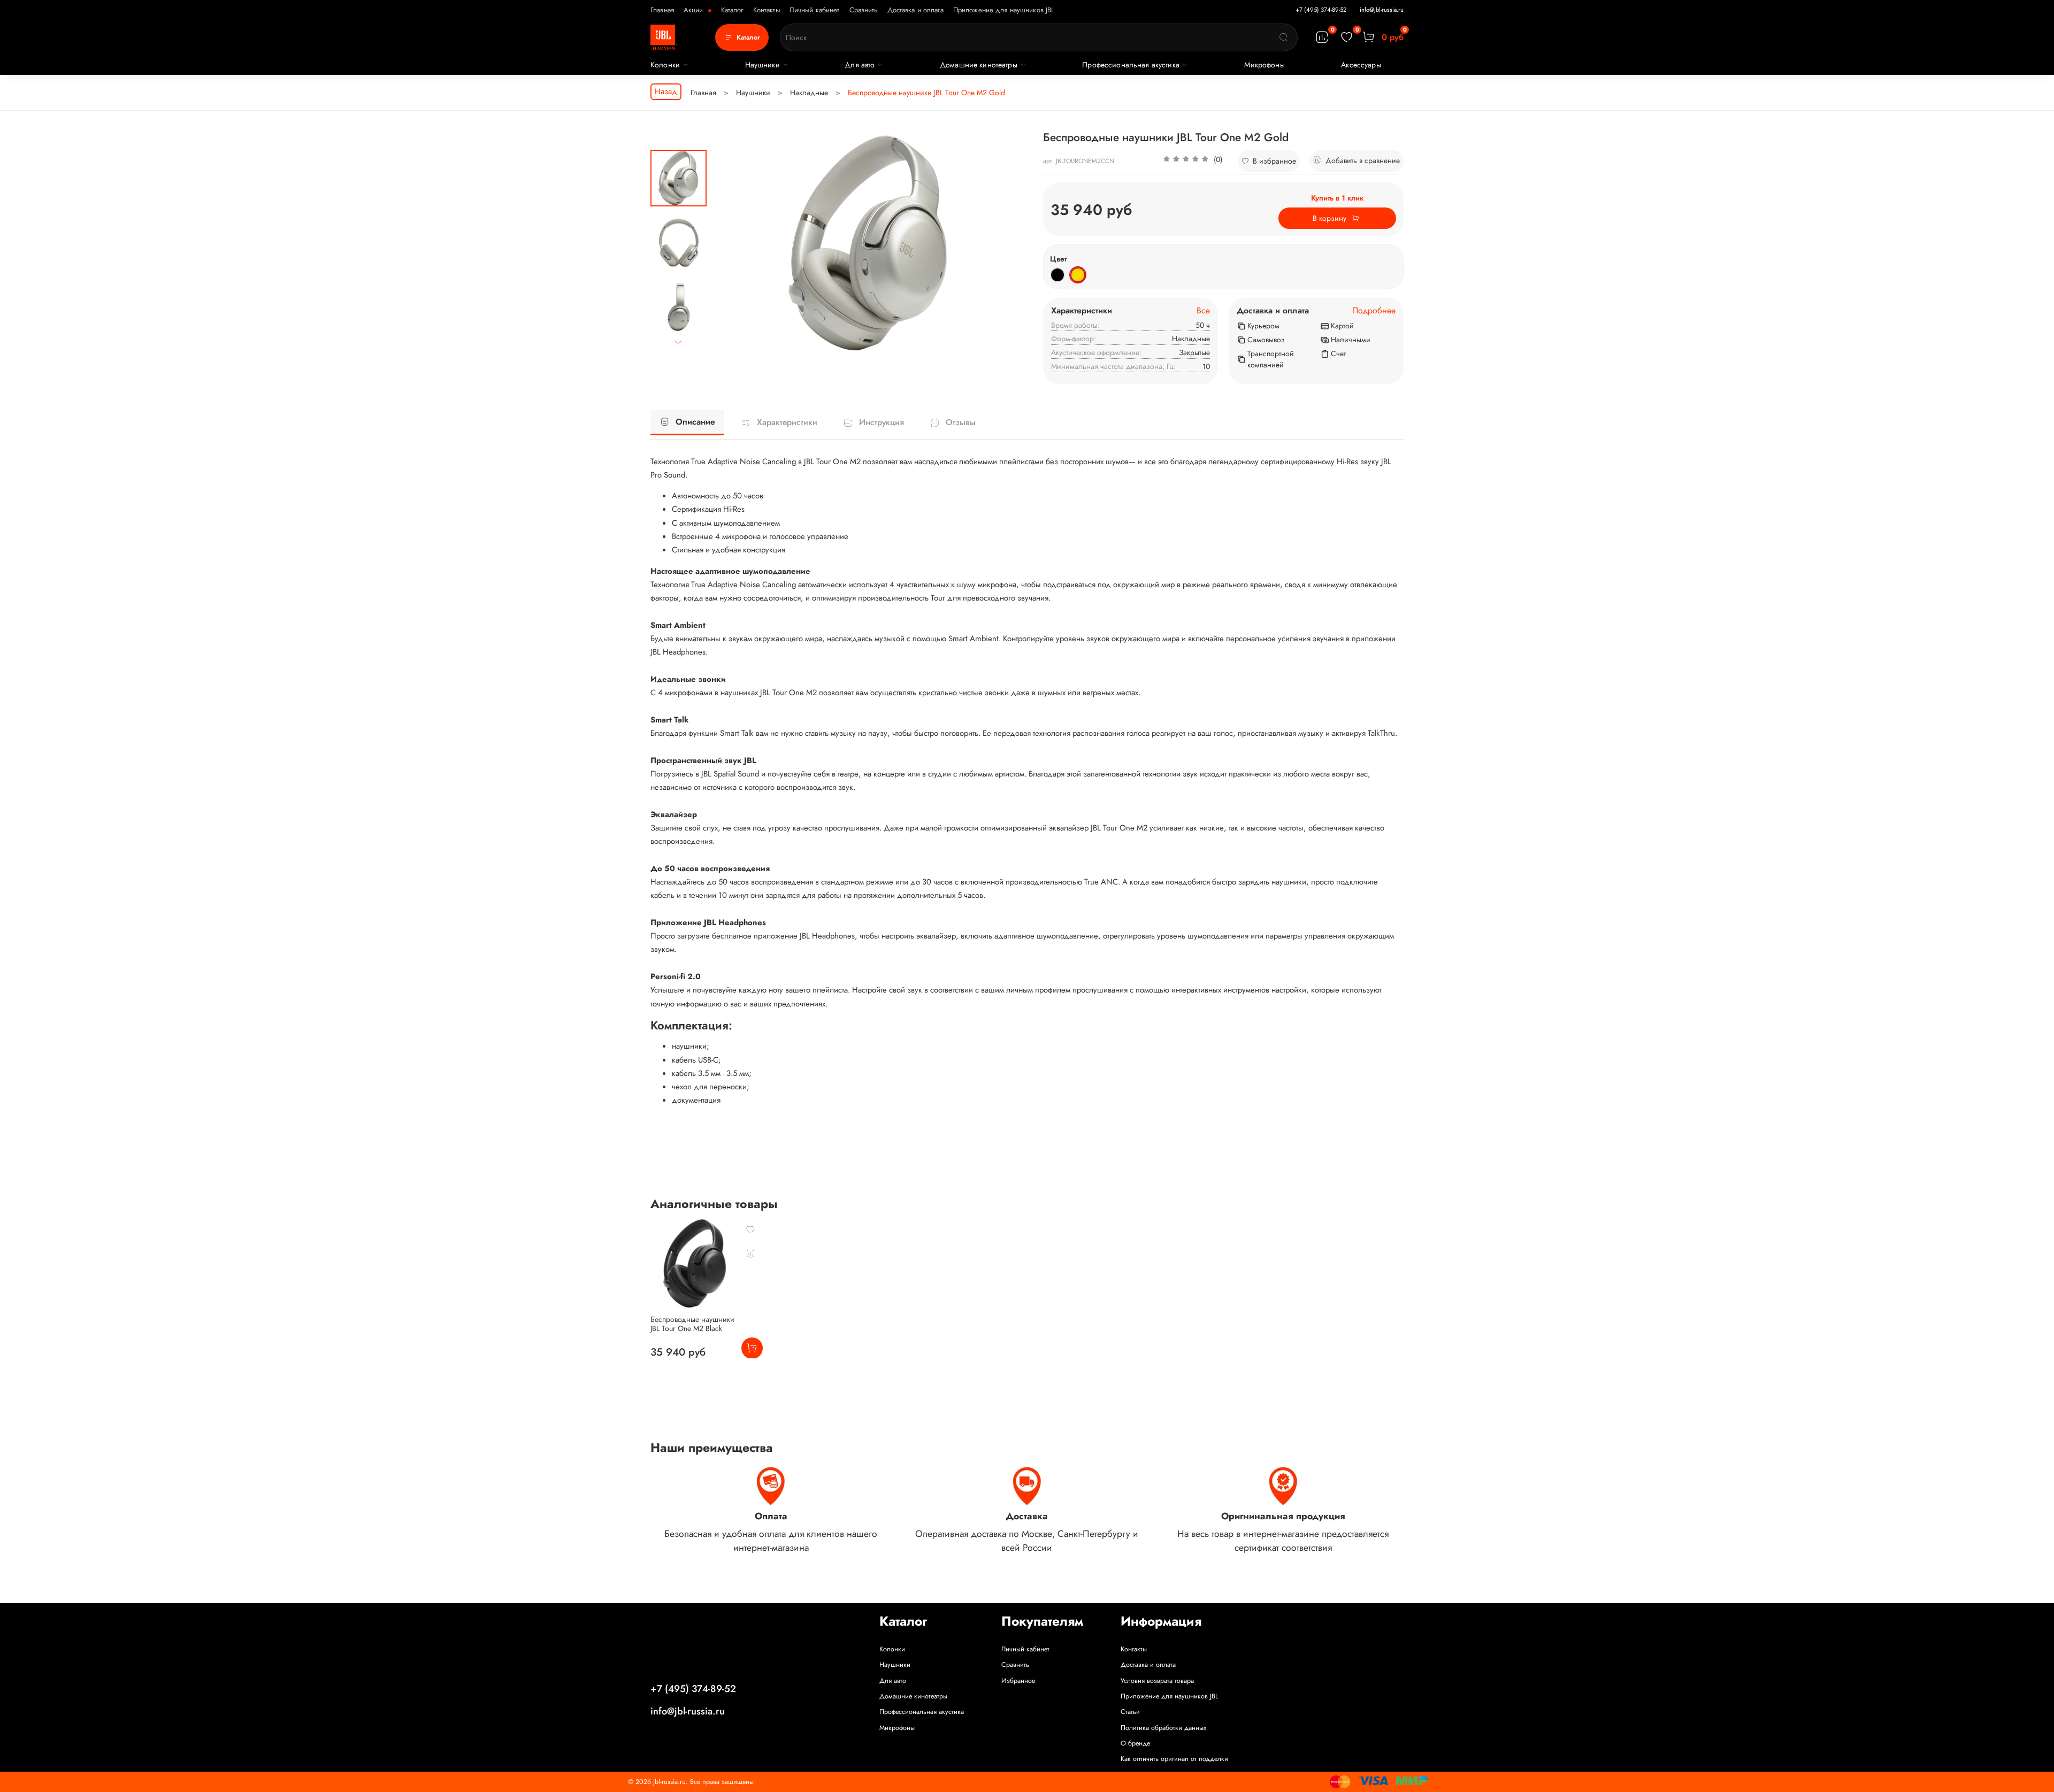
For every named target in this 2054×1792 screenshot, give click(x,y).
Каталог (732, 10)
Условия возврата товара (1157, 1681)
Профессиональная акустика (1131, 65)
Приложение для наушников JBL (1004, 10)
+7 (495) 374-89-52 (1321, 10)
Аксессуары (1361, 65)
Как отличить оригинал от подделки (1174, 1759)
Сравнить (864, 10)
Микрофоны (1264, 65)
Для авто (860, 65)
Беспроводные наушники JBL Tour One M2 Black (692, 1324)
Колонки (665, 65)
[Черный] (1057, 275)
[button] (1193, 161)
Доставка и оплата (915, 10)
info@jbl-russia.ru (1382, 10)
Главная (662, 10)
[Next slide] (679, 343)
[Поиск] (1284, 37)
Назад (666, 91)
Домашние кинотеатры (979, 65)
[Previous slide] (731, 243)
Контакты (767, 10)
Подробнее (1374, 311)
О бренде (1135, 1743)
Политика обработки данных (1163, 1728)
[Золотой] (1078, 275)
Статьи (1130, 1712)
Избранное (1018, 1681)
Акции (695, 10)
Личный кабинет (815, 10)
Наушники (762, 65)
